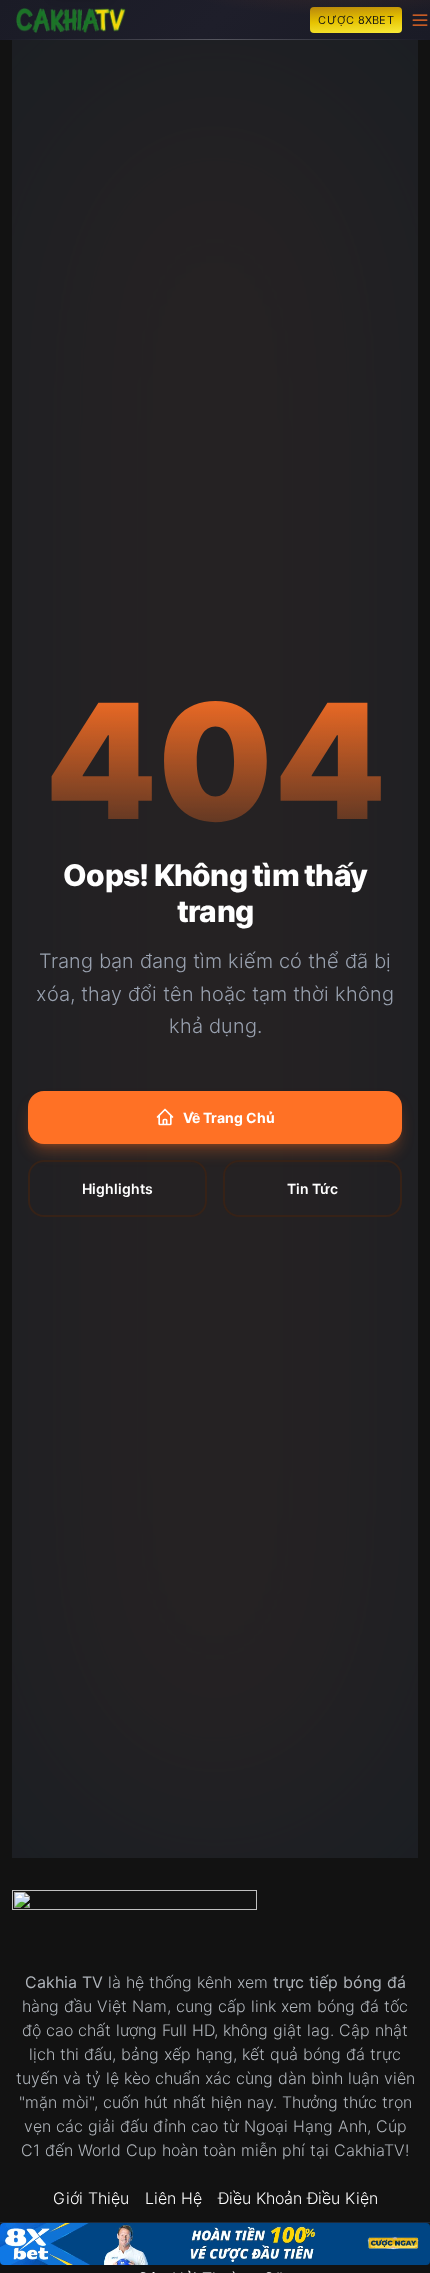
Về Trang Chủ (229, 1117)
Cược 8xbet (356, 20)
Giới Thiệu (91, 2198)
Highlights (117, 1188)
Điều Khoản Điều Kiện (298, 2198)
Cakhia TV (64, 1982)
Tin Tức (312, 1188)
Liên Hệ (173, 2198)
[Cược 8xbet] (215, 2244)
